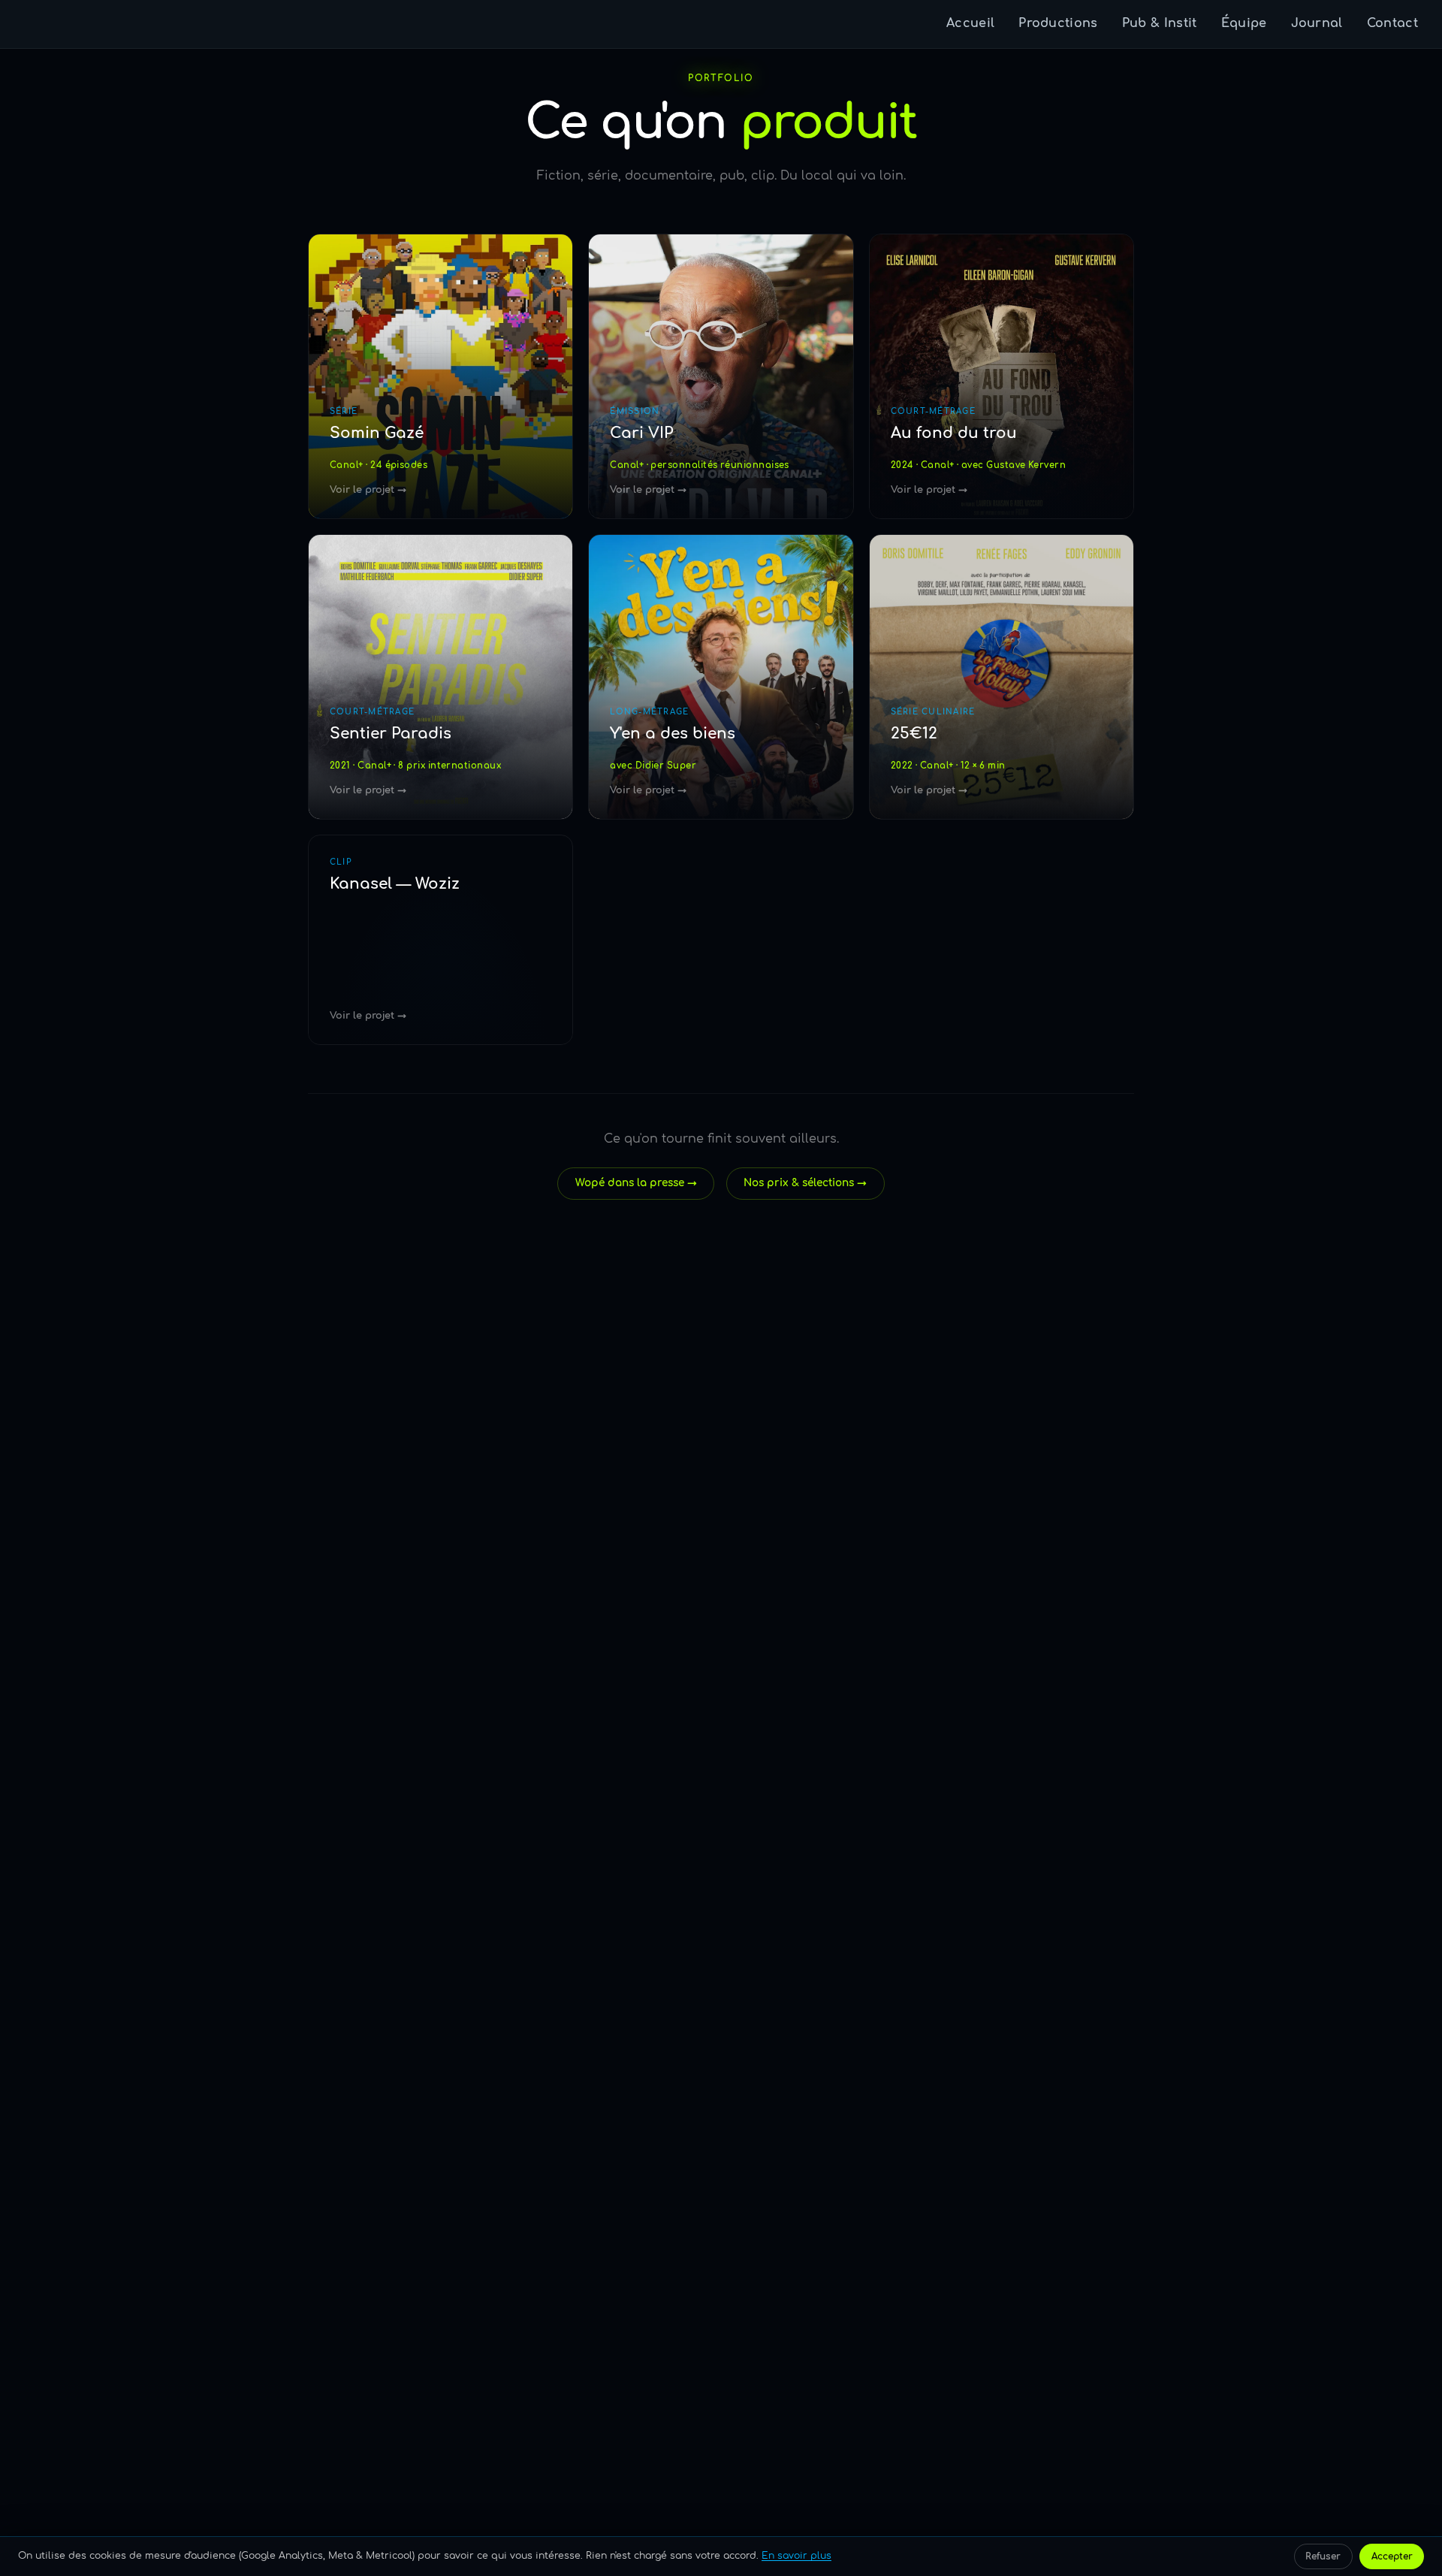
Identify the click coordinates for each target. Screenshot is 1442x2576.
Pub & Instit (1160, 23)
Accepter (1392, 2556)
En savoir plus (796, 2556)
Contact (1392, 23)
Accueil (970, 23)
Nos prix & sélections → (805, 1183)
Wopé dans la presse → (636, 1183)
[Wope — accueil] (44, 24)
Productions (1058, 23)
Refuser (1323, 2556)
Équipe (1244, 23)
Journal (1317, 23)
